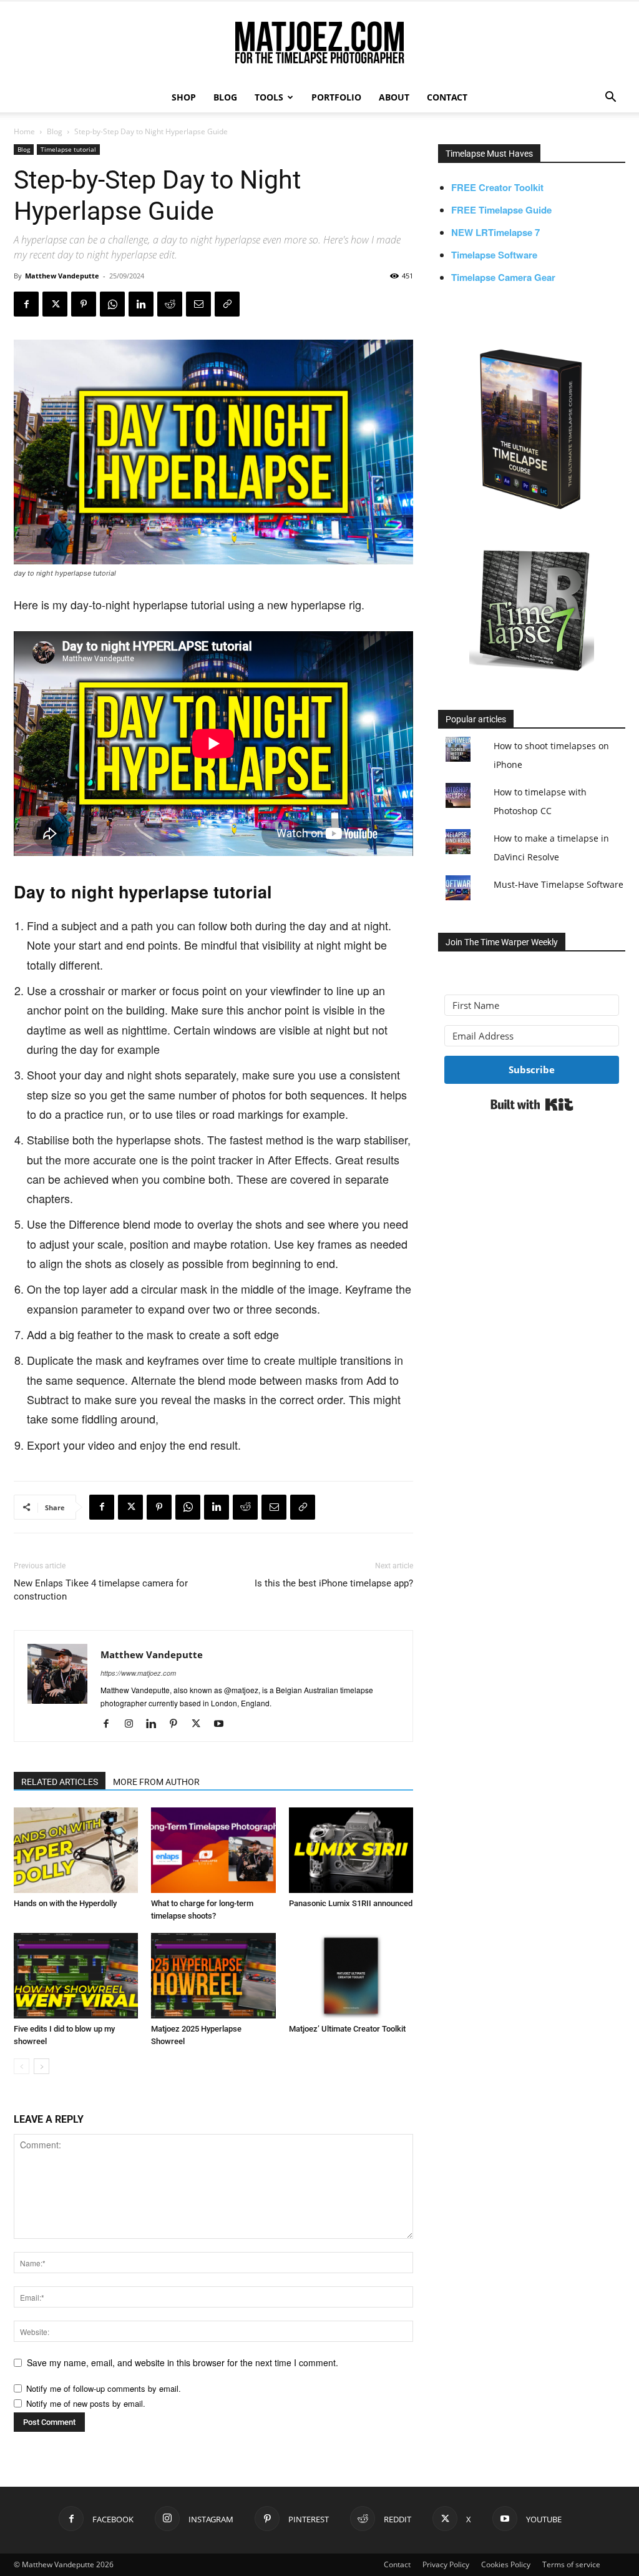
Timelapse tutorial (68, 149)
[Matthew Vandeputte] (319, 43)
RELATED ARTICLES (60, 1782)
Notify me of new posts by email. (86, 2403)
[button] (610, 98)
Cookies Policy (506, 2564)
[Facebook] (26, 304)
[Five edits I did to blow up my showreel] (76, 1976)
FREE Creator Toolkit (497, 187)
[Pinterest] (84, 304)
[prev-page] (22, 2066)
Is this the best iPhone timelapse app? (334, 1583)
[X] (55, 304)
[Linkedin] (141, 304)
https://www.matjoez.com (138, 1673)
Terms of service (571, 2564)
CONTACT (447, 97)
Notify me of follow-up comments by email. (104, 2388)
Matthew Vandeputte (62, 276)
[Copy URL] (227, 304)
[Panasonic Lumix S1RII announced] (351, 1850)
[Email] (198, 304)
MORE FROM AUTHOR (156, 1782)
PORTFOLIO (336, 97)
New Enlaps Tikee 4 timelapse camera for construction (101, 1590)
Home (24, 131)
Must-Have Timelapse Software (559, 884)
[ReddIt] (170, 304)
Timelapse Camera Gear (503, 277)
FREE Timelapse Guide (501, 210)
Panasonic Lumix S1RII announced (351, 1903)
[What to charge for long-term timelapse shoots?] (213, 1850)
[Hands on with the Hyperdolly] (76, 1850)
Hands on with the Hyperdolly (65, 1903)
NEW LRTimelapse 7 (495, 232)
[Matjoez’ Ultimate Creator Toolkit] (351, 1976)
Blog (55, 131)
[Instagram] (133, 1724)
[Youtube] (223, 1724)
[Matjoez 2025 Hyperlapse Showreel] (213, 1976)
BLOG (225, 97)
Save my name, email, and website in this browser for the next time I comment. (183, 2362)
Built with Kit (532, 1104)
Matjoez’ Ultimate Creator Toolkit (347, 2029)
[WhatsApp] (112, 304)
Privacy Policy (446, 2564)
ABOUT (394, 97)
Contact (397, 2564)
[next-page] (41, 2066)
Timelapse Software (494, 255)
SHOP (184, 97)
